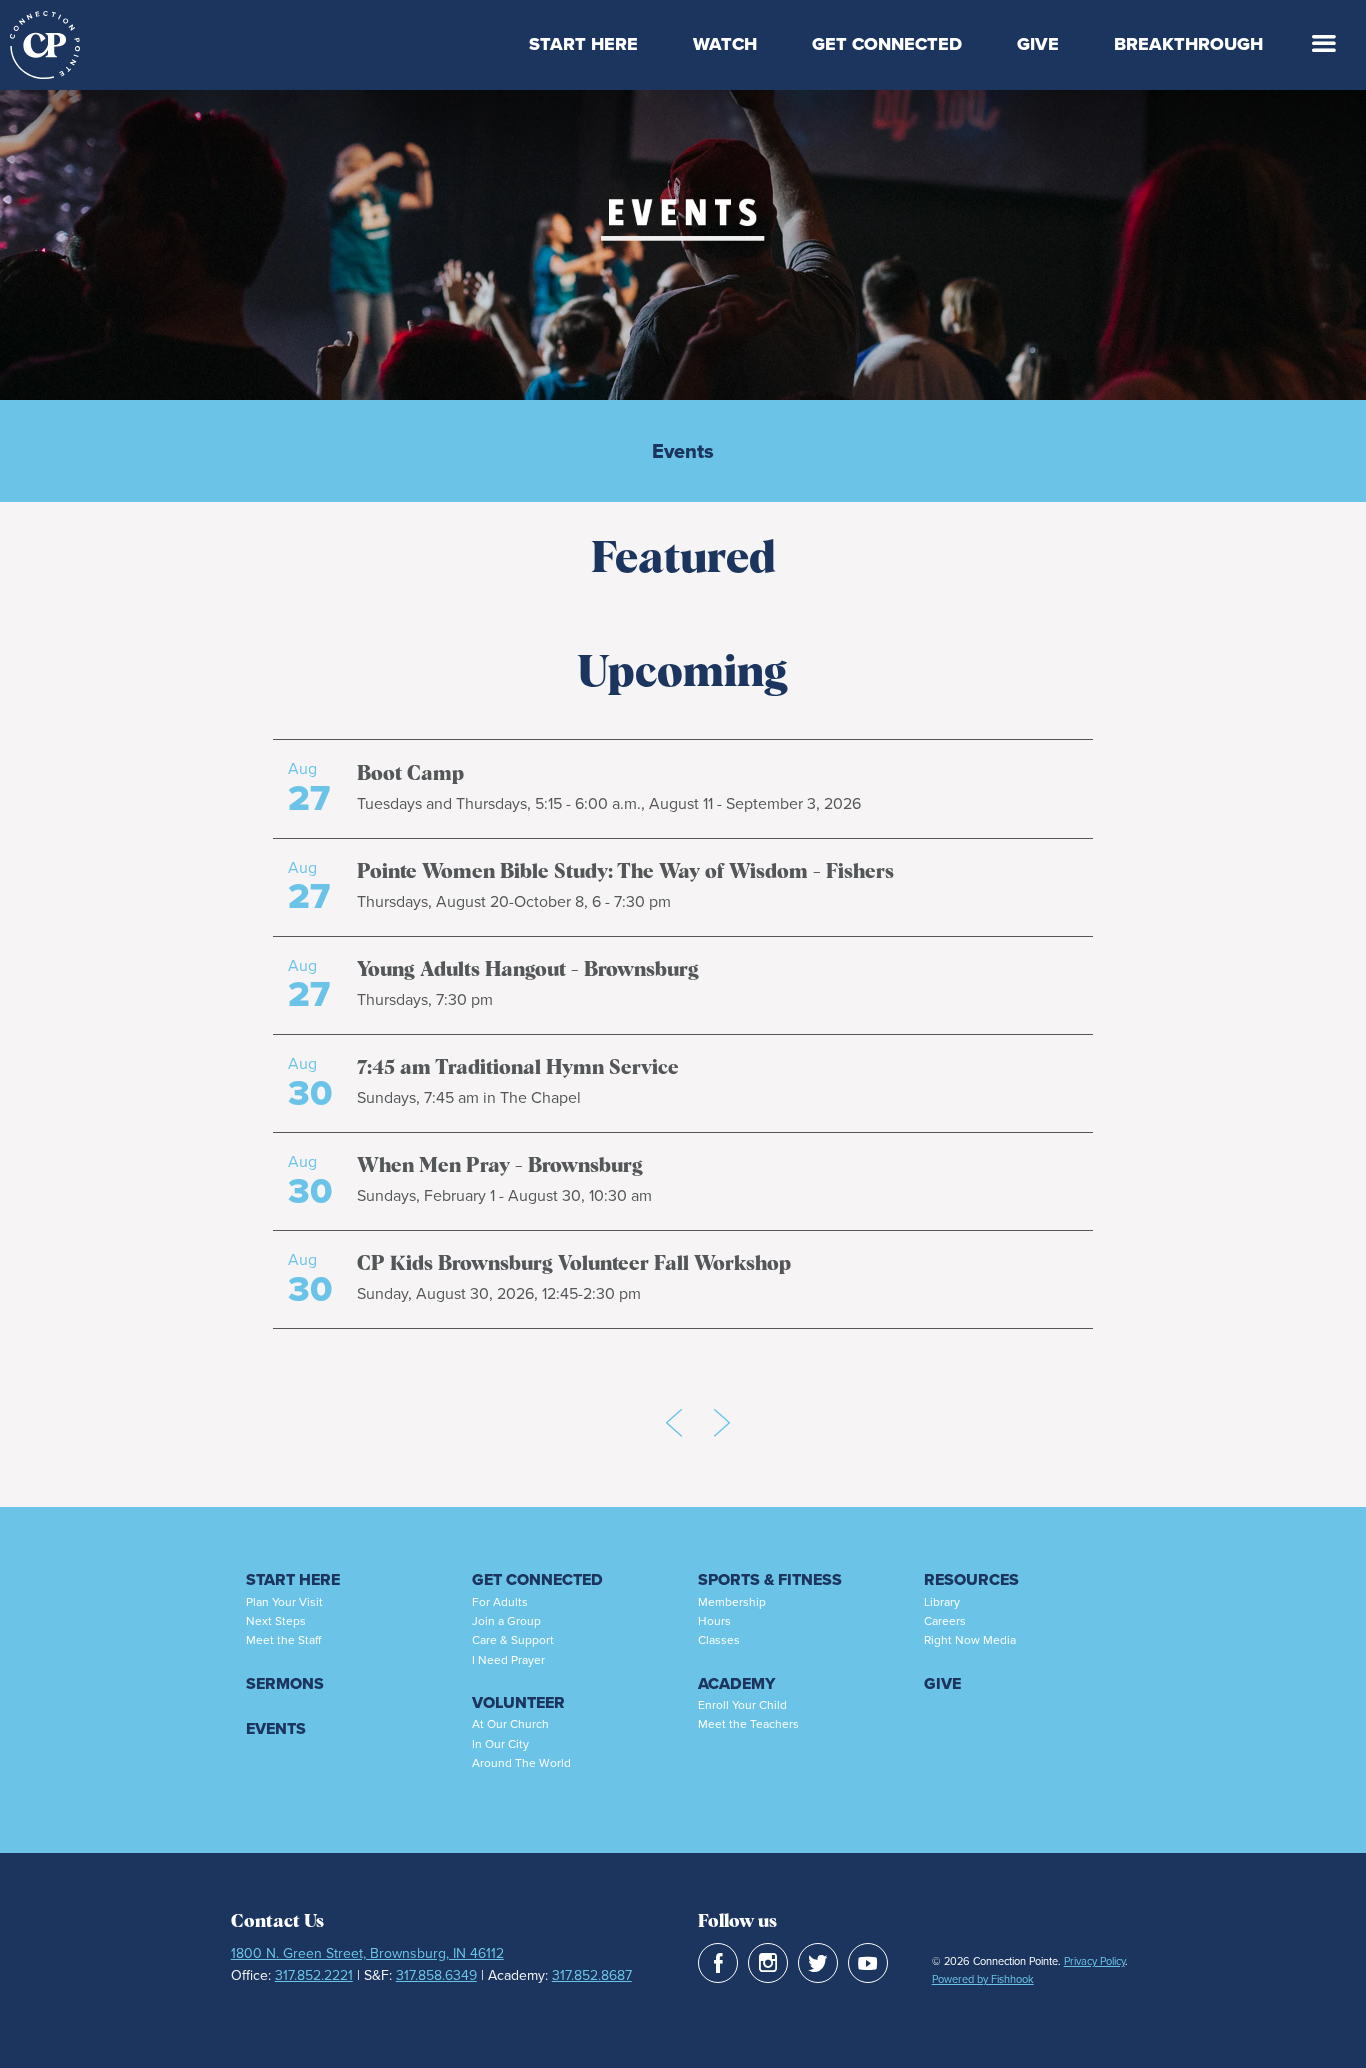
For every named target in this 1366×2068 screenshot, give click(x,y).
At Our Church (510, 1724)
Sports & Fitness (770, 1579)
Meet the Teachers (748, 1724)
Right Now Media (970, 1640)
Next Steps (276, 1621)
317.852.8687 (592, 1975)
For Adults (500, 1602)
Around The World (521, 1763)
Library (942, 1602)
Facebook (718, 1963)
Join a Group (506, 1621)
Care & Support (513, 1640)
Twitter (818, 1963)
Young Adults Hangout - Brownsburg (528, 970)
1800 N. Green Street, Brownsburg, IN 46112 (367, 1953)
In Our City (500, 1744)
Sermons (285, 1683)
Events (683, 451)
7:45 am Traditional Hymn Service (518, 1068)
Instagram (768, 1963)
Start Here (583, 44)
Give (1038, 44)
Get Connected (887, 44)
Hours (714, 1621)
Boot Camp (410, 774)
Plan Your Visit (284, 1602)
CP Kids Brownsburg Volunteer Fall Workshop (574, 1264)
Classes (719, 1640)
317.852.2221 (314, 1975)
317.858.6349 (436, 1975)
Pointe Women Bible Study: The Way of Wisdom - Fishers (625, 872)
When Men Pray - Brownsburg (500, 1166)
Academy (736, 1683)
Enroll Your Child (742, 1705)
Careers (945, 1621)
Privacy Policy (1094, 1961)
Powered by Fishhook (983, 1979)
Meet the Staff (283, 1640)
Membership (732, 1602)
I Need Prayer (508, 1660)
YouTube (868, 1963)
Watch (725, 44)
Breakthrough (1188, 44)
